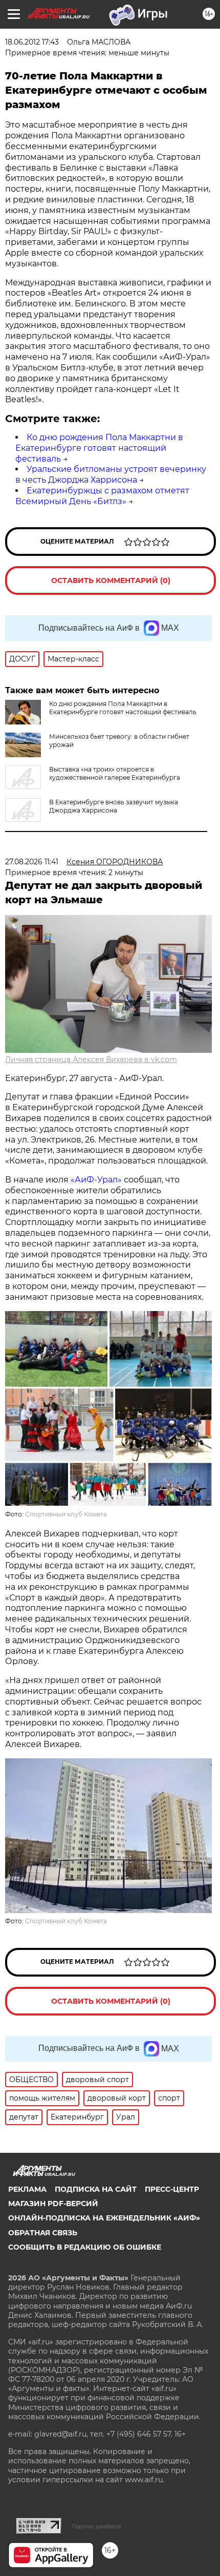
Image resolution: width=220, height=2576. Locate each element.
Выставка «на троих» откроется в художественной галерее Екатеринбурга (115, 773)
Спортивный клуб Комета (66, 1514)
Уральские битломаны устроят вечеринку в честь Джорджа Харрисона (111, 474)
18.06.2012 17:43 (32, 42)
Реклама (27, 2189)
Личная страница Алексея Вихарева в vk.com (91, 1060)
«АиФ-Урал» (96, 1180)
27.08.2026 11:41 (32, 862)
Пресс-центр (172, 2189)
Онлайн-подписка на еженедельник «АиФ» (104, 2218)
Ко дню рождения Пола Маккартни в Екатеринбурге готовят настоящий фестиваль (99, 448)
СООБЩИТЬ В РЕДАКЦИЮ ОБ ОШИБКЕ (85, 2247)
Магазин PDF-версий (53, 2204)
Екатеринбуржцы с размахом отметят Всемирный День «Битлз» (102, 496)
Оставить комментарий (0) (111, 580)
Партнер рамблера (96, 2526)
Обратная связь (43, 2233)
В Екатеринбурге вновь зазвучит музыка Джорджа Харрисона (114, 806)
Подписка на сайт (96, 2189)
